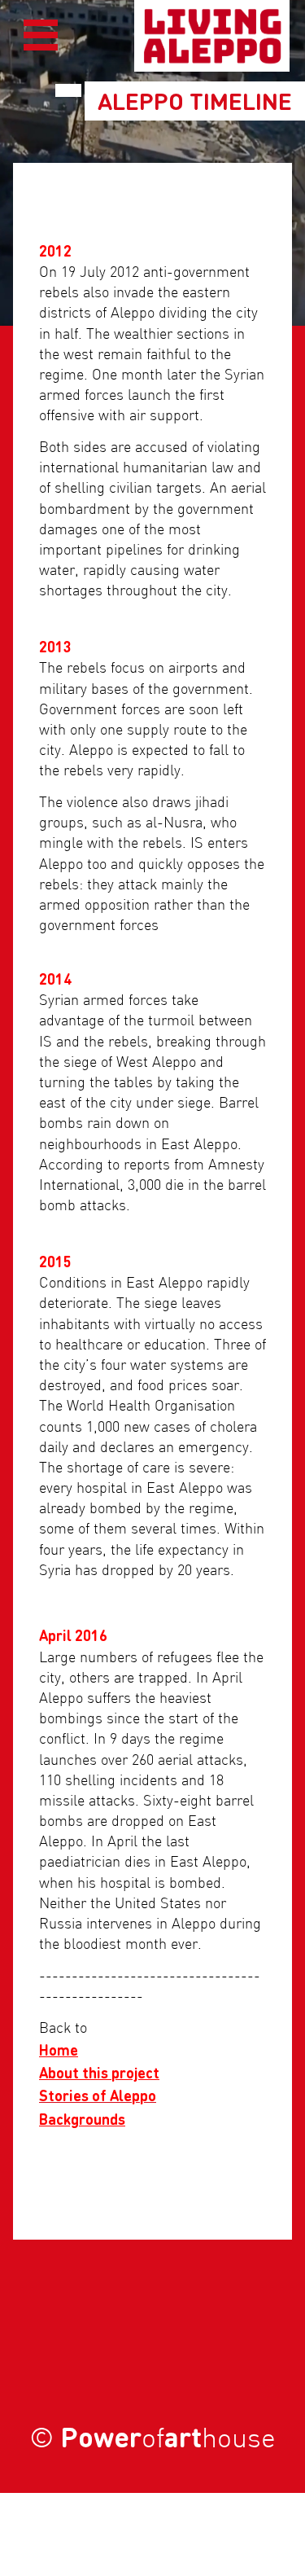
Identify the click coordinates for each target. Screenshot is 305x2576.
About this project (99, 2072)
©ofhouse (152, 2440)
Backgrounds (82, 2119)
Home (59, 2049)
